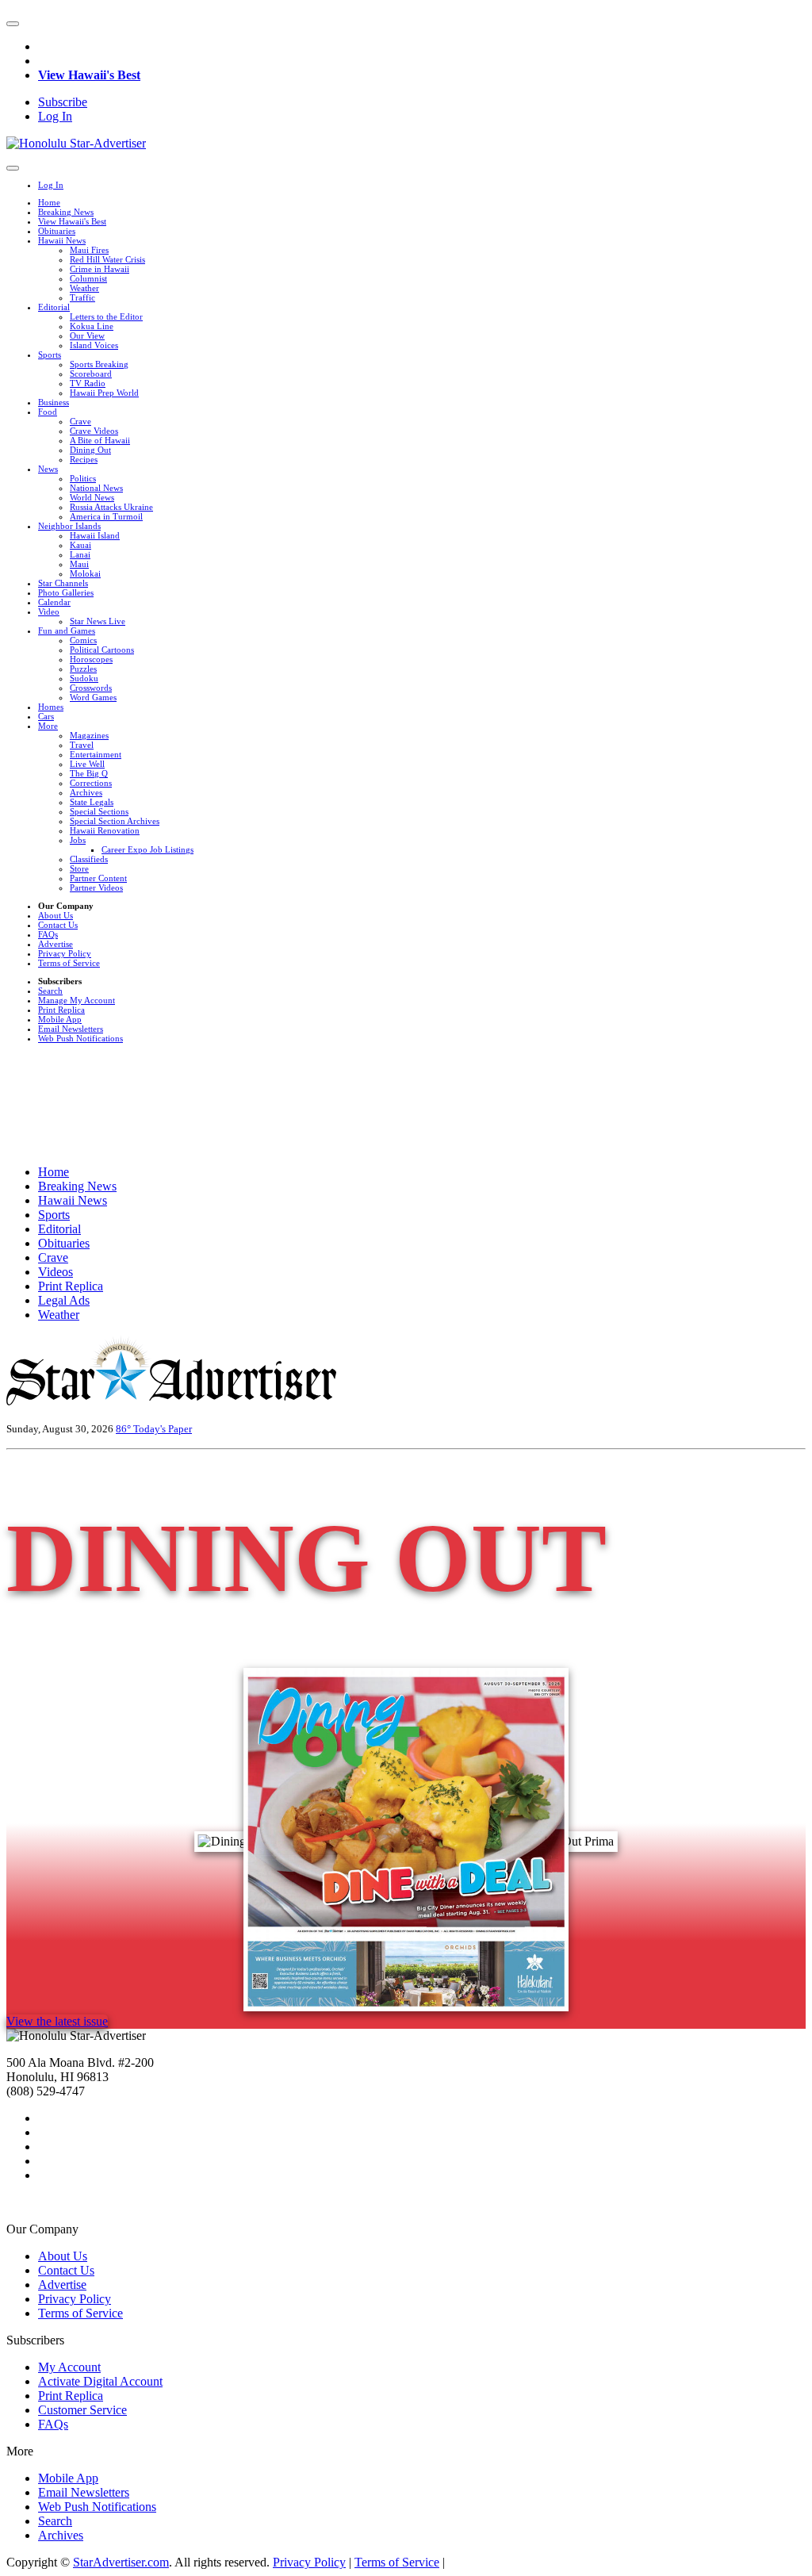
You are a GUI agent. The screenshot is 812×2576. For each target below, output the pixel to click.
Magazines (89, 735)
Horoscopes (91, 659)
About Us (56, 915)
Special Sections (99, 811)
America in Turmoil (106, 516)
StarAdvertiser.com (121, 2562)
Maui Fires (89, 250)
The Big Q (89, 773)
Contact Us (58, 925)
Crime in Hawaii (100, 269)
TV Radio (88, 383)
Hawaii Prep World (104, 393)
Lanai (80, 554)
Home (49, 202)
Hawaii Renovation (105, 830)
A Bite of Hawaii (100, 440)
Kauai (80, 545)
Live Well (87, 764)
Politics (83, 478)
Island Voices (94, 345)
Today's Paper (163, 1429)
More (48, 726)
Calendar (54, 602)
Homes (51, 707)
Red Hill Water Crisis (107, 259)
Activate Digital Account (100, 2381)
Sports (50, 355)
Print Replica (61, 1010)
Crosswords (91, 688)
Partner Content (98, 878)
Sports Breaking (99, 364)
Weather (84, 288)
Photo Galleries (66, 592)
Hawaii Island (95, 535)
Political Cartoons (102, 650)
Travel (82, 745)
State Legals (92, 802)
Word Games (93, 697)
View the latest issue (57, 2021)
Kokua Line (92, 326)
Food (48, 412)
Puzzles (83, 669)
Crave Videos (94, 431)
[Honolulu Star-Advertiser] (76, 143)
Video (49, 611)
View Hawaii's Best (89, 75)
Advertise (56, 944)
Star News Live (98, 621)
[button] (13, 24)
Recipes (84, 459)
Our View (87, 335)
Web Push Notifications (80, 1038)
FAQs (48, 934)
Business (54, 402)
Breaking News (66, 212)
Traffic (82, 297)
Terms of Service (69, 963)
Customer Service (82, 2410)
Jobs (78, 840)
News (48, 469)
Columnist (88, 278)
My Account (69, 2367)
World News (92, 497)
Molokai (85, 573)
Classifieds (89, 859)
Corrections (91, 783)
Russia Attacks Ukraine (111, 507)
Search (50, 991)
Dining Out (90, 450)
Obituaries (57, 231)
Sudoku (84, 678)
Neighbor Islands (69, 526)
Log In (55, 116)
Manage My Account (77, 1000)
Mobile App (60, 1019)
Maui (79, 564)
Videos (56, 1272)
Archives (86, 792)
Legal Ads (64, 1300)
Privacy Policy (65, 953)
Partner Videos (96, 887)
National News (96, 488)
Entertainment (96, 754)
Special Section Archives (115, 821)
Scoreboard (91, 374)
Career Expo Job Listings (147, 849)
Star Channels (63, 583)
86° (124, 1429)
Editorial (54, 307)
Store (79, 868)
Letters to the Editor (106, 316)
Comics (83, 640)
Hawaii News (62, 240)
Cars (46, 716)
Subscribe (63, 102)
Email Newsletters (71, 1029)
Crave (80, 421)
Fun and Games (67, 631)
